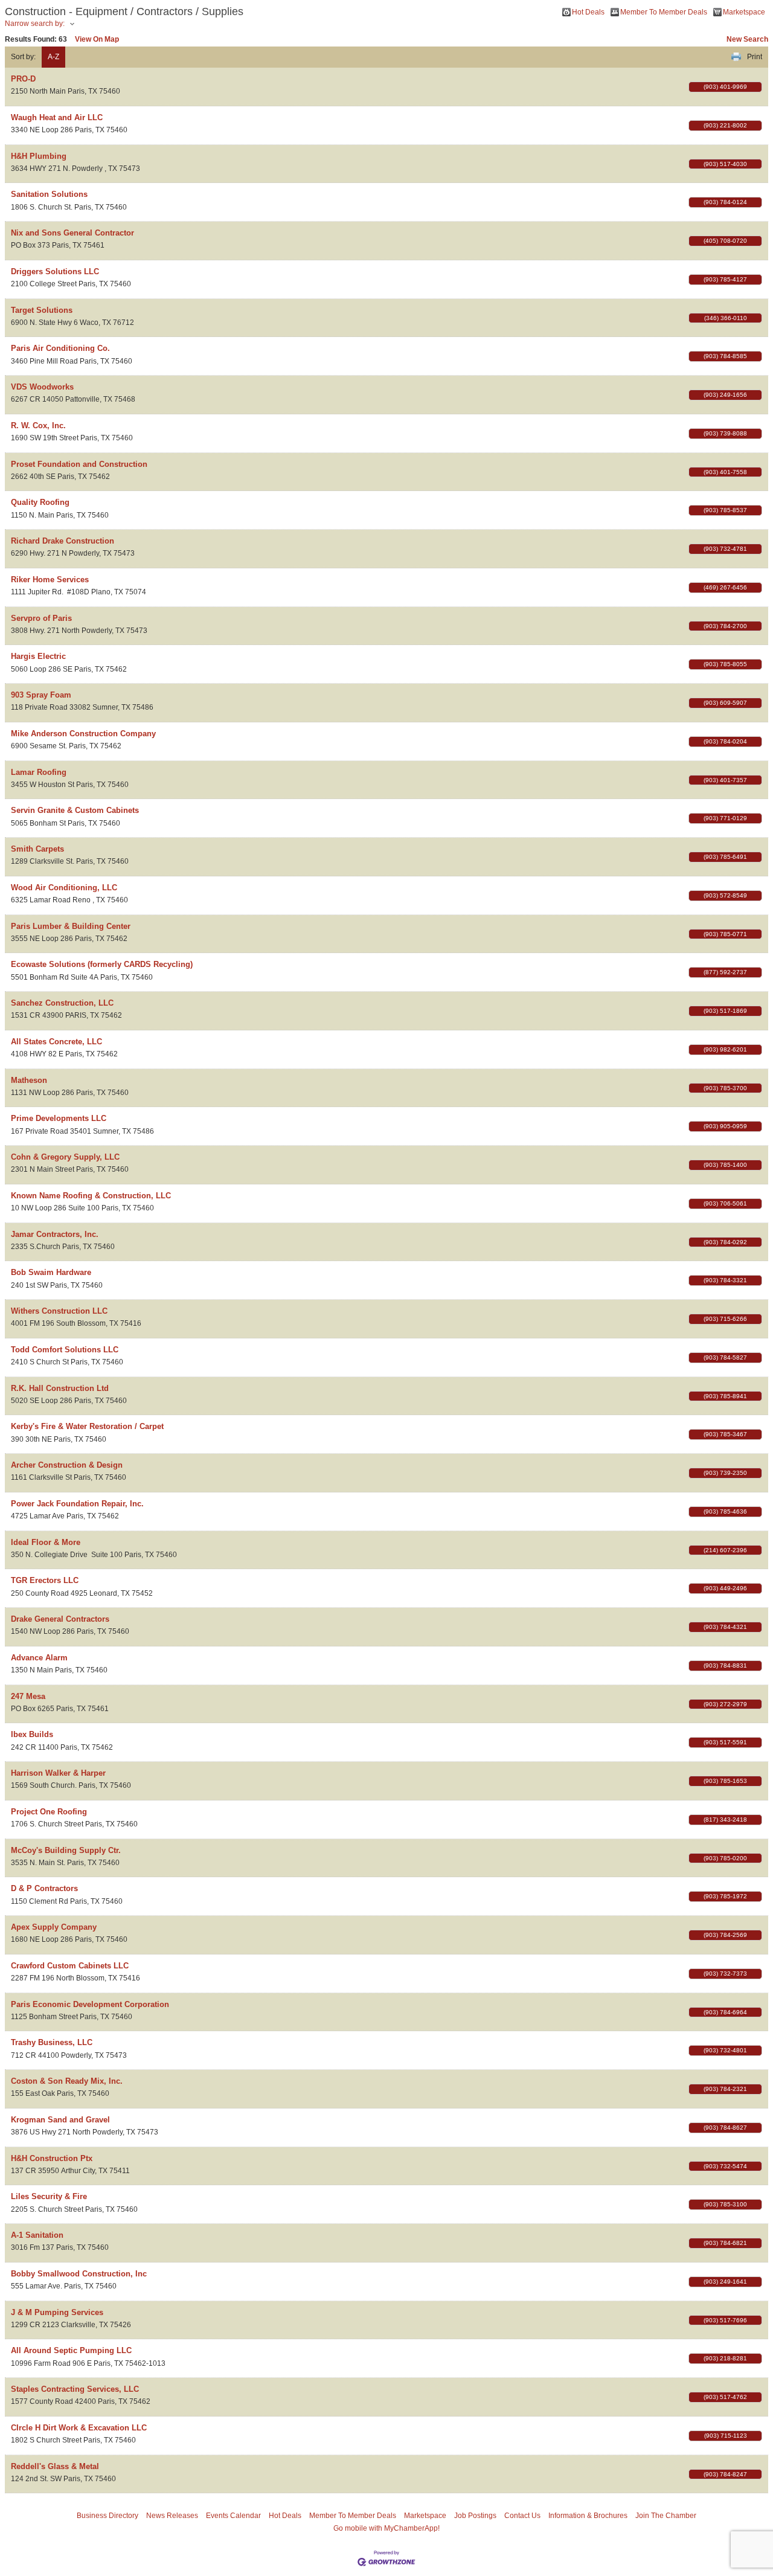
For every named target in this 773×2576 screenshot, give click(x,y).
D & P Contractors (44, 1888)
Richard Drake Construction (63, 541)
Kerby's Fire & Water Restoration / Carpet (87, 1426)
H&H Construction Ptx (52, 2158)
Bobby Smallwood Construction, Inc (79, 2274)
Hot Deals (588, 12)
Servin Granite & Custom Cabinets (75, 810)
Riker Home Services (50, 580)
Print (755, 57)
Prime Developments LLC (59, 1118)
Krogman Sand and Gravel (60, 2120)
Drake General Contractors (60, 1619)
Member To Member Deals (664, 12)
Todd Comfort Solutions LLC (65, 1350)
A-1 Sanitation (37, 2235)
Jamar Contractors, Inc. (55, 1234)
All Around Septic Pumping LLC (71, 2350)
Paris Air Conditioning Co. (60, 348)
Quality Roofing (40, 502)
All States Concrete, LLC (56, 1042)
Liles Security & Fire (49, 2196)
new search (747, 39)
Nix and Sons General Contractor (72, 233)
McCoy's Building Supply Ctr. (66, 1850)
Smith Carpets (37, 849)
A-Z (53, 57)
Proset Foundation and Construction (79, 464)
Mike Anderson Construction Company (83, 734)
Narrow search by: (35, 24)
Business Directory (107, 2516)
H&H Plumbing (39, 156)
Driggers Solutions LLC (55, 271)
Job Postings (475, 2516)
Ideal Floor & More (46, 1542)
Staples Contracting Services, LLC (75, 2389)
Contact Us (522, 2516)
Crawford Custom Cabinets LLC (70, 1966)
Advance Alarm (39, 1658)
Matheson (29, 1080)
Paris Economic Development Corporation (90, 2004)
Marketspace (744, 12)
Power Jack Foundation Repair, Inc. (77, 1504)
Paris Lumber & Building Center (71, 926)
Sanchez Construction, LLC (62, 1003)
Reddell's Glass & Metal (55, 2466)
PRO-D (23, 79)
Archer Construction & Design (67, 1465)
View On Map (97, 39)
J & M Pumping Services (57, 2312)
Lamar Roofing (39, 772)
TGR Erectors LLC (45, 1580)
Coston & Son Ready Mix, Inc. (67, 2081)
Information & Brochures (588, 2516)
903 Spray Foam (41, 695)
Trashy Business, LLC (52, 2042)
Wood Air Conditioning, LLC (64, 888)
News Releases (172, 2516)
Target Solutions (42, 310)
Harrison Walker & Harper (58, 1773)
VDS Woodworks (42, 387)
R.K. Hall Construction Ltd (60, 1388)
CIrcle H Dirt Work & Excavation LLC (79, 2428)
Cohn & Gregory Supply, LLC (65, 1157)
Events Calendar (233, 2516)
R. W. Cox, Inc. (38, 426)
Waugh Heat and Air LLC (57, 117)
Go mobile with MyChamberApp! (386, 2528)
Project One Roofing (49, 1812)
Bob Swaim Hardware (51, 1272)
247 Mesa (28, 1696)
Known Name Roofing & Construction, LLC (91, 1196)
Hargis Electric (38, 656)
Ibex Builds (32, 1734)
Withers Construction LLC (59, 1311)
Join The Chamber (666, 2516)
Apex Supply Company (54, 1927)
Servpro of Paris (41, 618)
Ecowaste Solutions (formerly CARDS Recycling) (102, 964)
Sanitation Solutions (49, 194)
